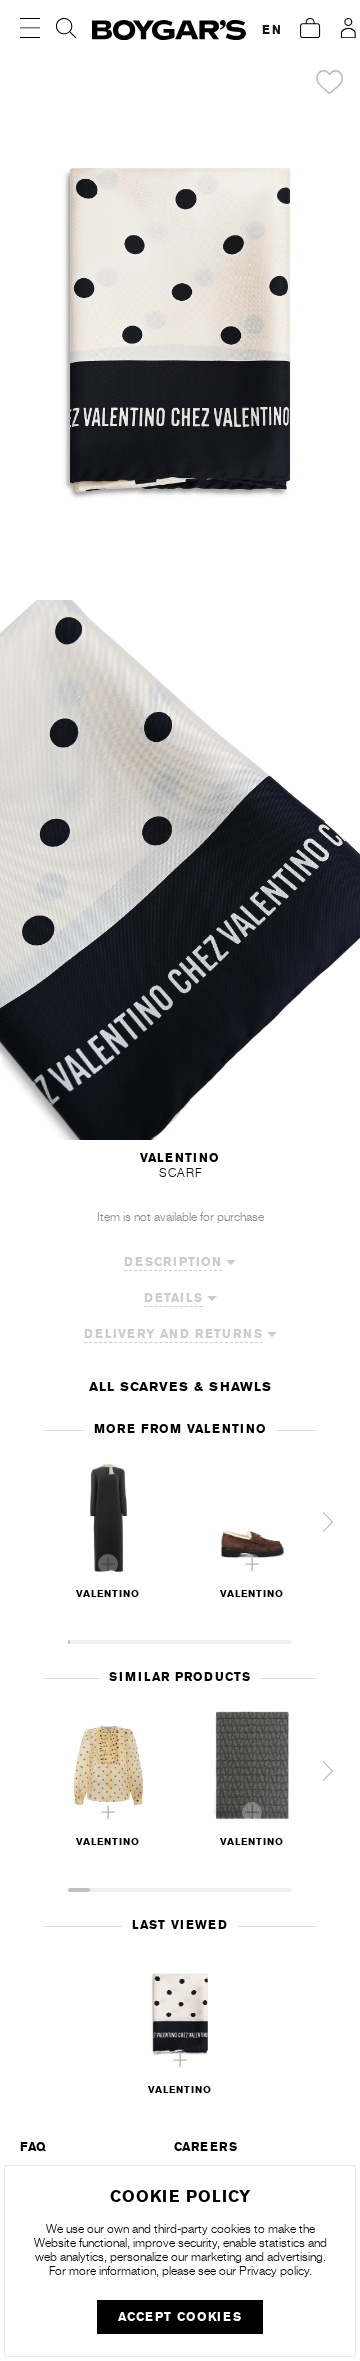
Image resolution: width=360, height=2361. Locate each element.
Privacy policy (274, 2271)
